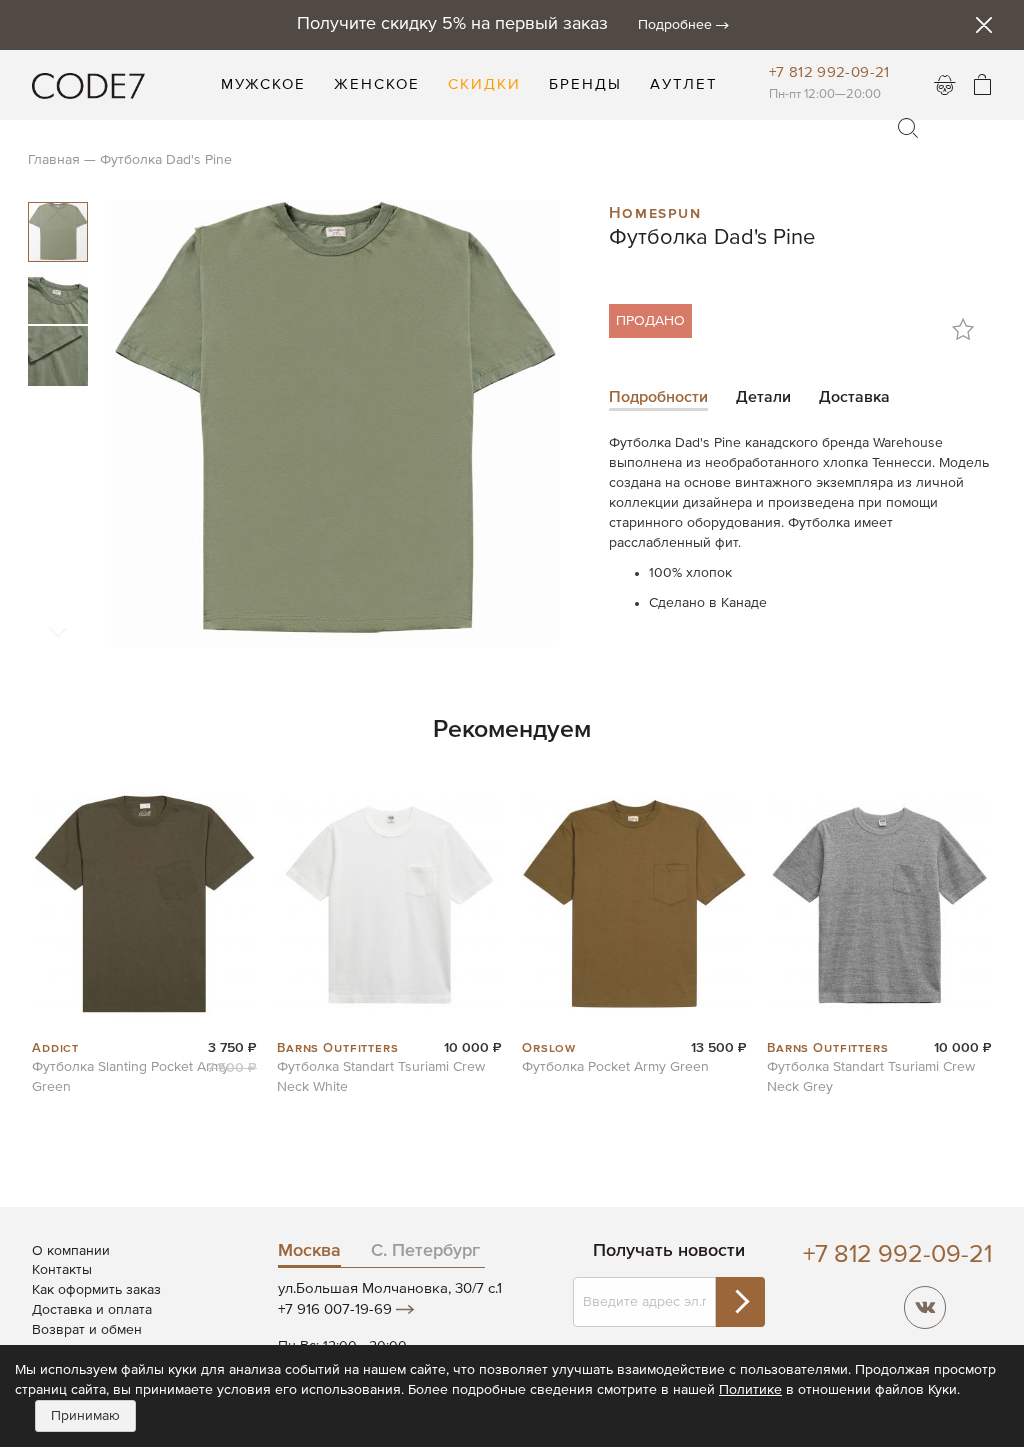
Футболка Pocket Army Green (615, 1067)
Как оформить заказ (96, 1290)
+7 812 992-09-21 (829, 72)
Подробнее (675, 25)
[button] (59, 293)
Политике (750, 1390)
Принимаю (85, 1416)
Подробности (658, 398)
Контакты (62, 1270)
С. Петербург (425, 1251)
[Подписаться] (740, 1302)
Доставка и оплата (92, 1310)
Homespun (655, 211)
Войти (945, 85)
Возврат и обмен (87, 1330)
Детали (763, 398)
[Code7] (88, 85)
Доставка (854, 398)
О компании (71, 1251)
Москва (309, 1251)
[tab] (658, 399)
